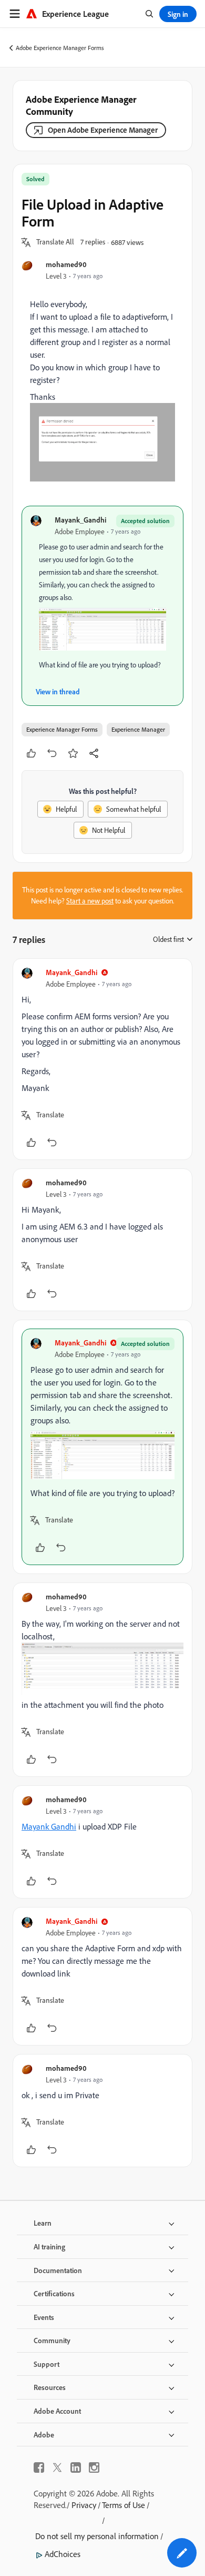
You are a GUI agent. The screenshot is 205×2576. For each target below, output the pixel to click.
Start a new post (90, 901)
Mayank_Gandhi (80, 520)
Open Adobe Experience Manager (103, 130)
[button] (55, 242)
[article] (102, 1059)
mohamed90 (66, 264)
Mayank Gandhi (49, 1826)
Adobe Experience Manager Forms (60, 48)
